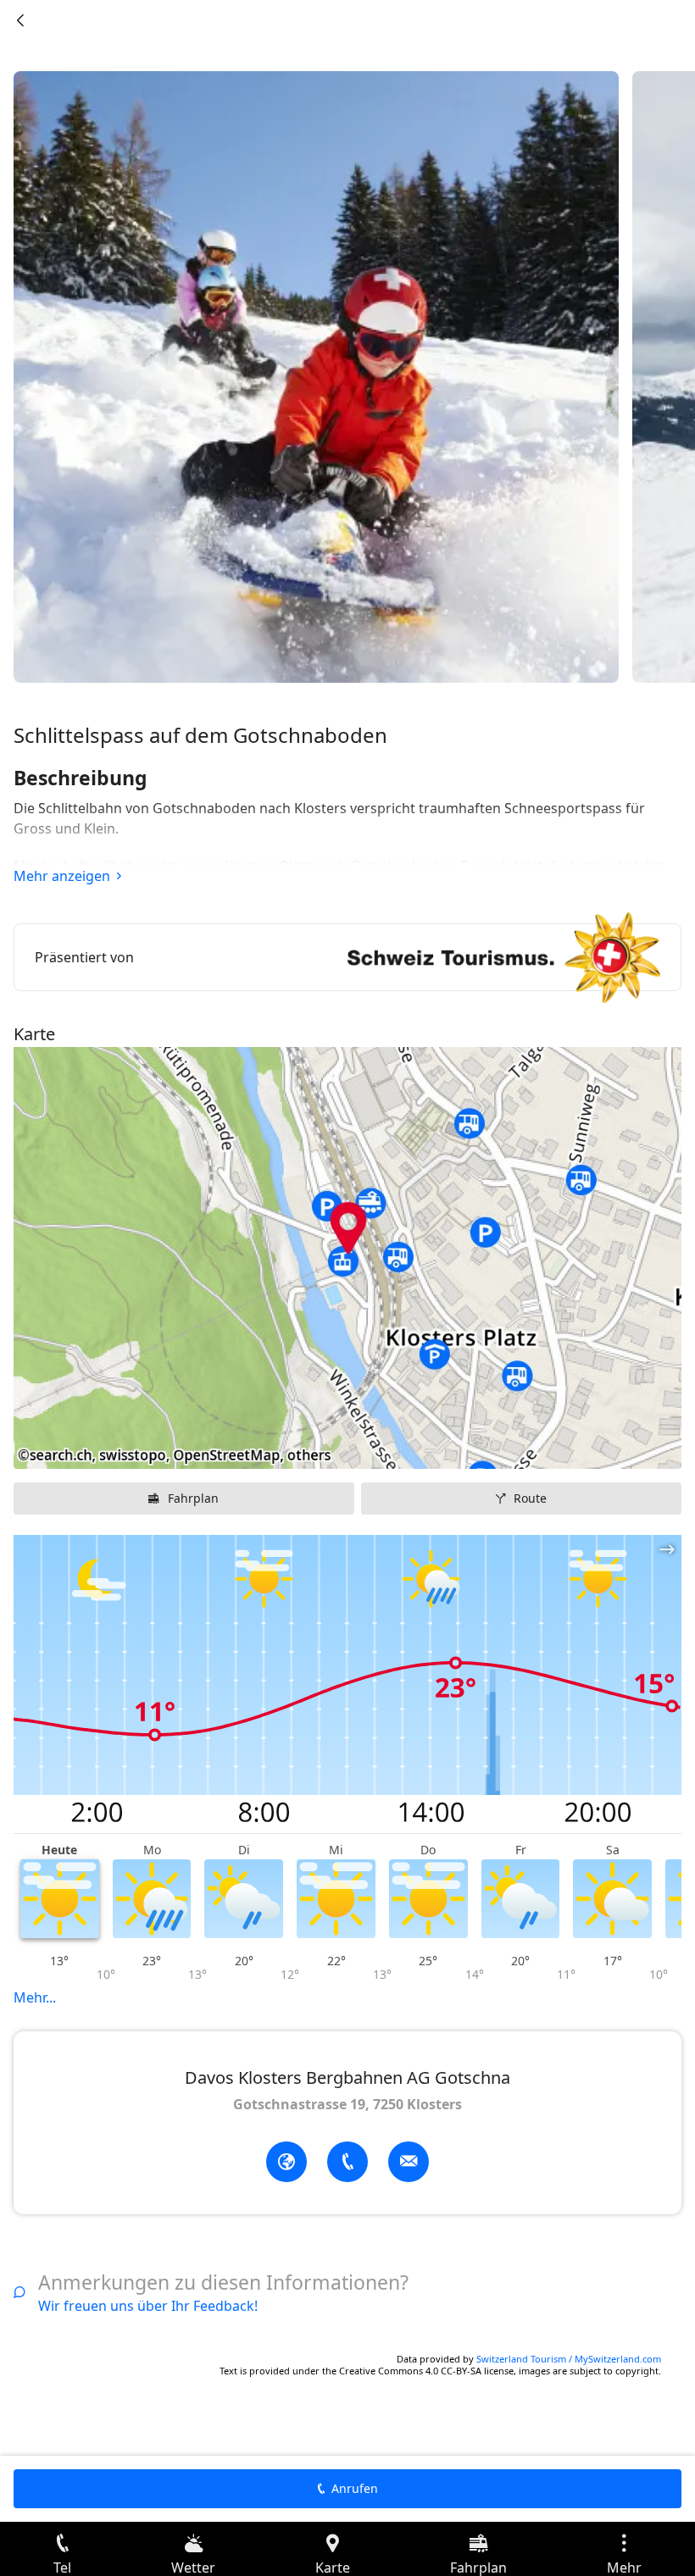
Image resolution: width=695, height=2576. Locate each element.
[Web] (286, 2162)
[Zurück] (20, 20)
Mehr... (35, 1997)
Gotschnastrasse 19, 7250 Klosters (347, 2104)
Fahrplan (193, 1498)
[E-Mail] (409, 2162)
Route (530, 1498)
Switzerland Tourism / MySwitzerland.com (569, 2359)
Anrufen (355, 2488)
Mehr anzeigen (62, 876)
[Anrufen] (347, 2162)
